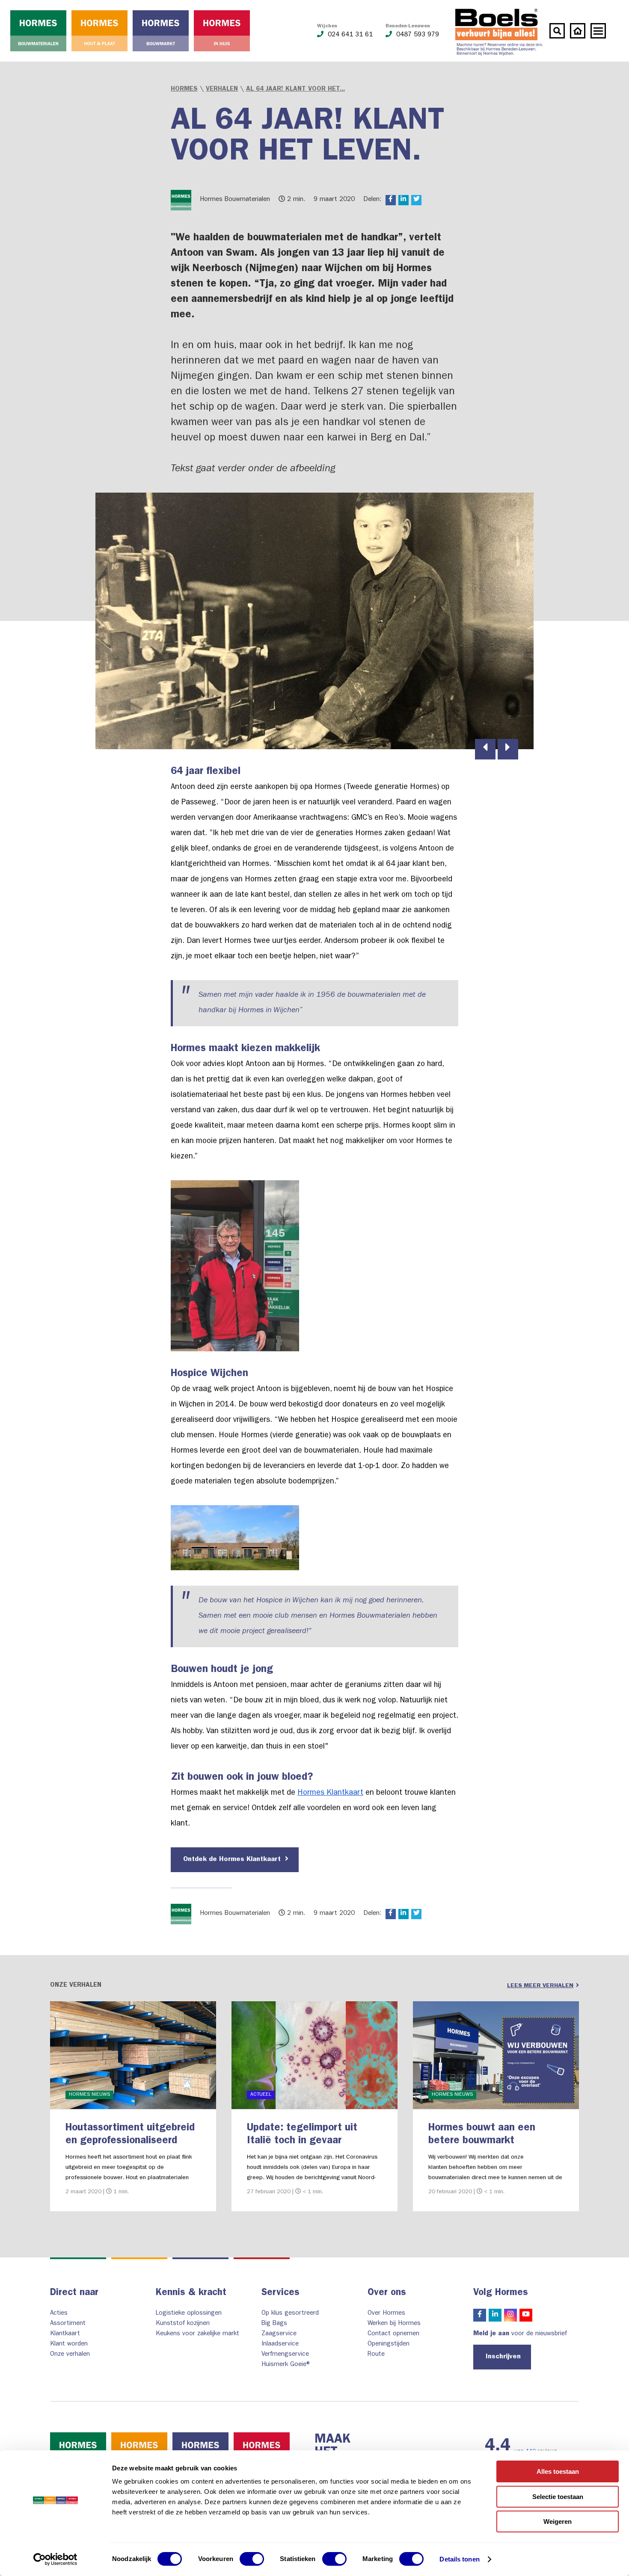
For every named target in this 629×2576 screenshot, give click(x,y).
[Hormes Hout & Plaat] (99, 31)
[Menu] (598, 31)
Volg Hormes (501, 2293)
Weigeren (558, 2521)
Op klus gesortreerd (290, 2314)
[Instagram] (510, 2315)
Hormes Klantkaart (330, 1793)
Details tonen (459, 2559)
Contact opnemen (393, 2334)
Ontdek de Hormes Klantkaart (233, 1860)
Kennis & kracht (191, 2293)
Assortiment (68, 2324)
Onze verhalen (70, 2355)
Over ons (387, 2293)
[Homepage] (578, 31)
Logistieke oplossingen (189, 2314)
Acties (59, 2314)
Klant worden (69, 2344)
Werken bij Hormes (394, 2324)
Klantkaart (65, 2334)
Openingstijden (389, 2344)
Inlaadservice (280, 2344)
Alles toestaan (558, 2471)
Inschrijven (503, 2357)
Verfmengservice (285, 2355)
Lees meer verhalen (540, 1986)
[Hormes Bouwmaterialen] (38, 31)
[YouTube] (526, 2315)
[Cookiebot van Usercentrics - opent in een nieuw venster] (55, 2559)
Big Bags (274, 2324)
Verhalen (222, 90)
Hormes (184, 90)
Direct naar (74, 2293)
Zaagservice (279, 2334)
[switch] (252, 2559)
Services (280, 2293)
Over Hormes (386, 2314)
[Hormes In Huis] (222, 31)
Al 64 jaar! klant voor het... (295, 90)
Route (376, 2355)
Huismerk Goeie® (286, 2365)
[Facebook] (480, 2315)
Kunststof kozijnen (183, 2324)
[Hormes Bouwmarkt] (161, 31)
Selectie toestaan (558, 2497)
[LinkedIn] (495, 2315)
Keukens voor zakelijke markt (197, 2334)
